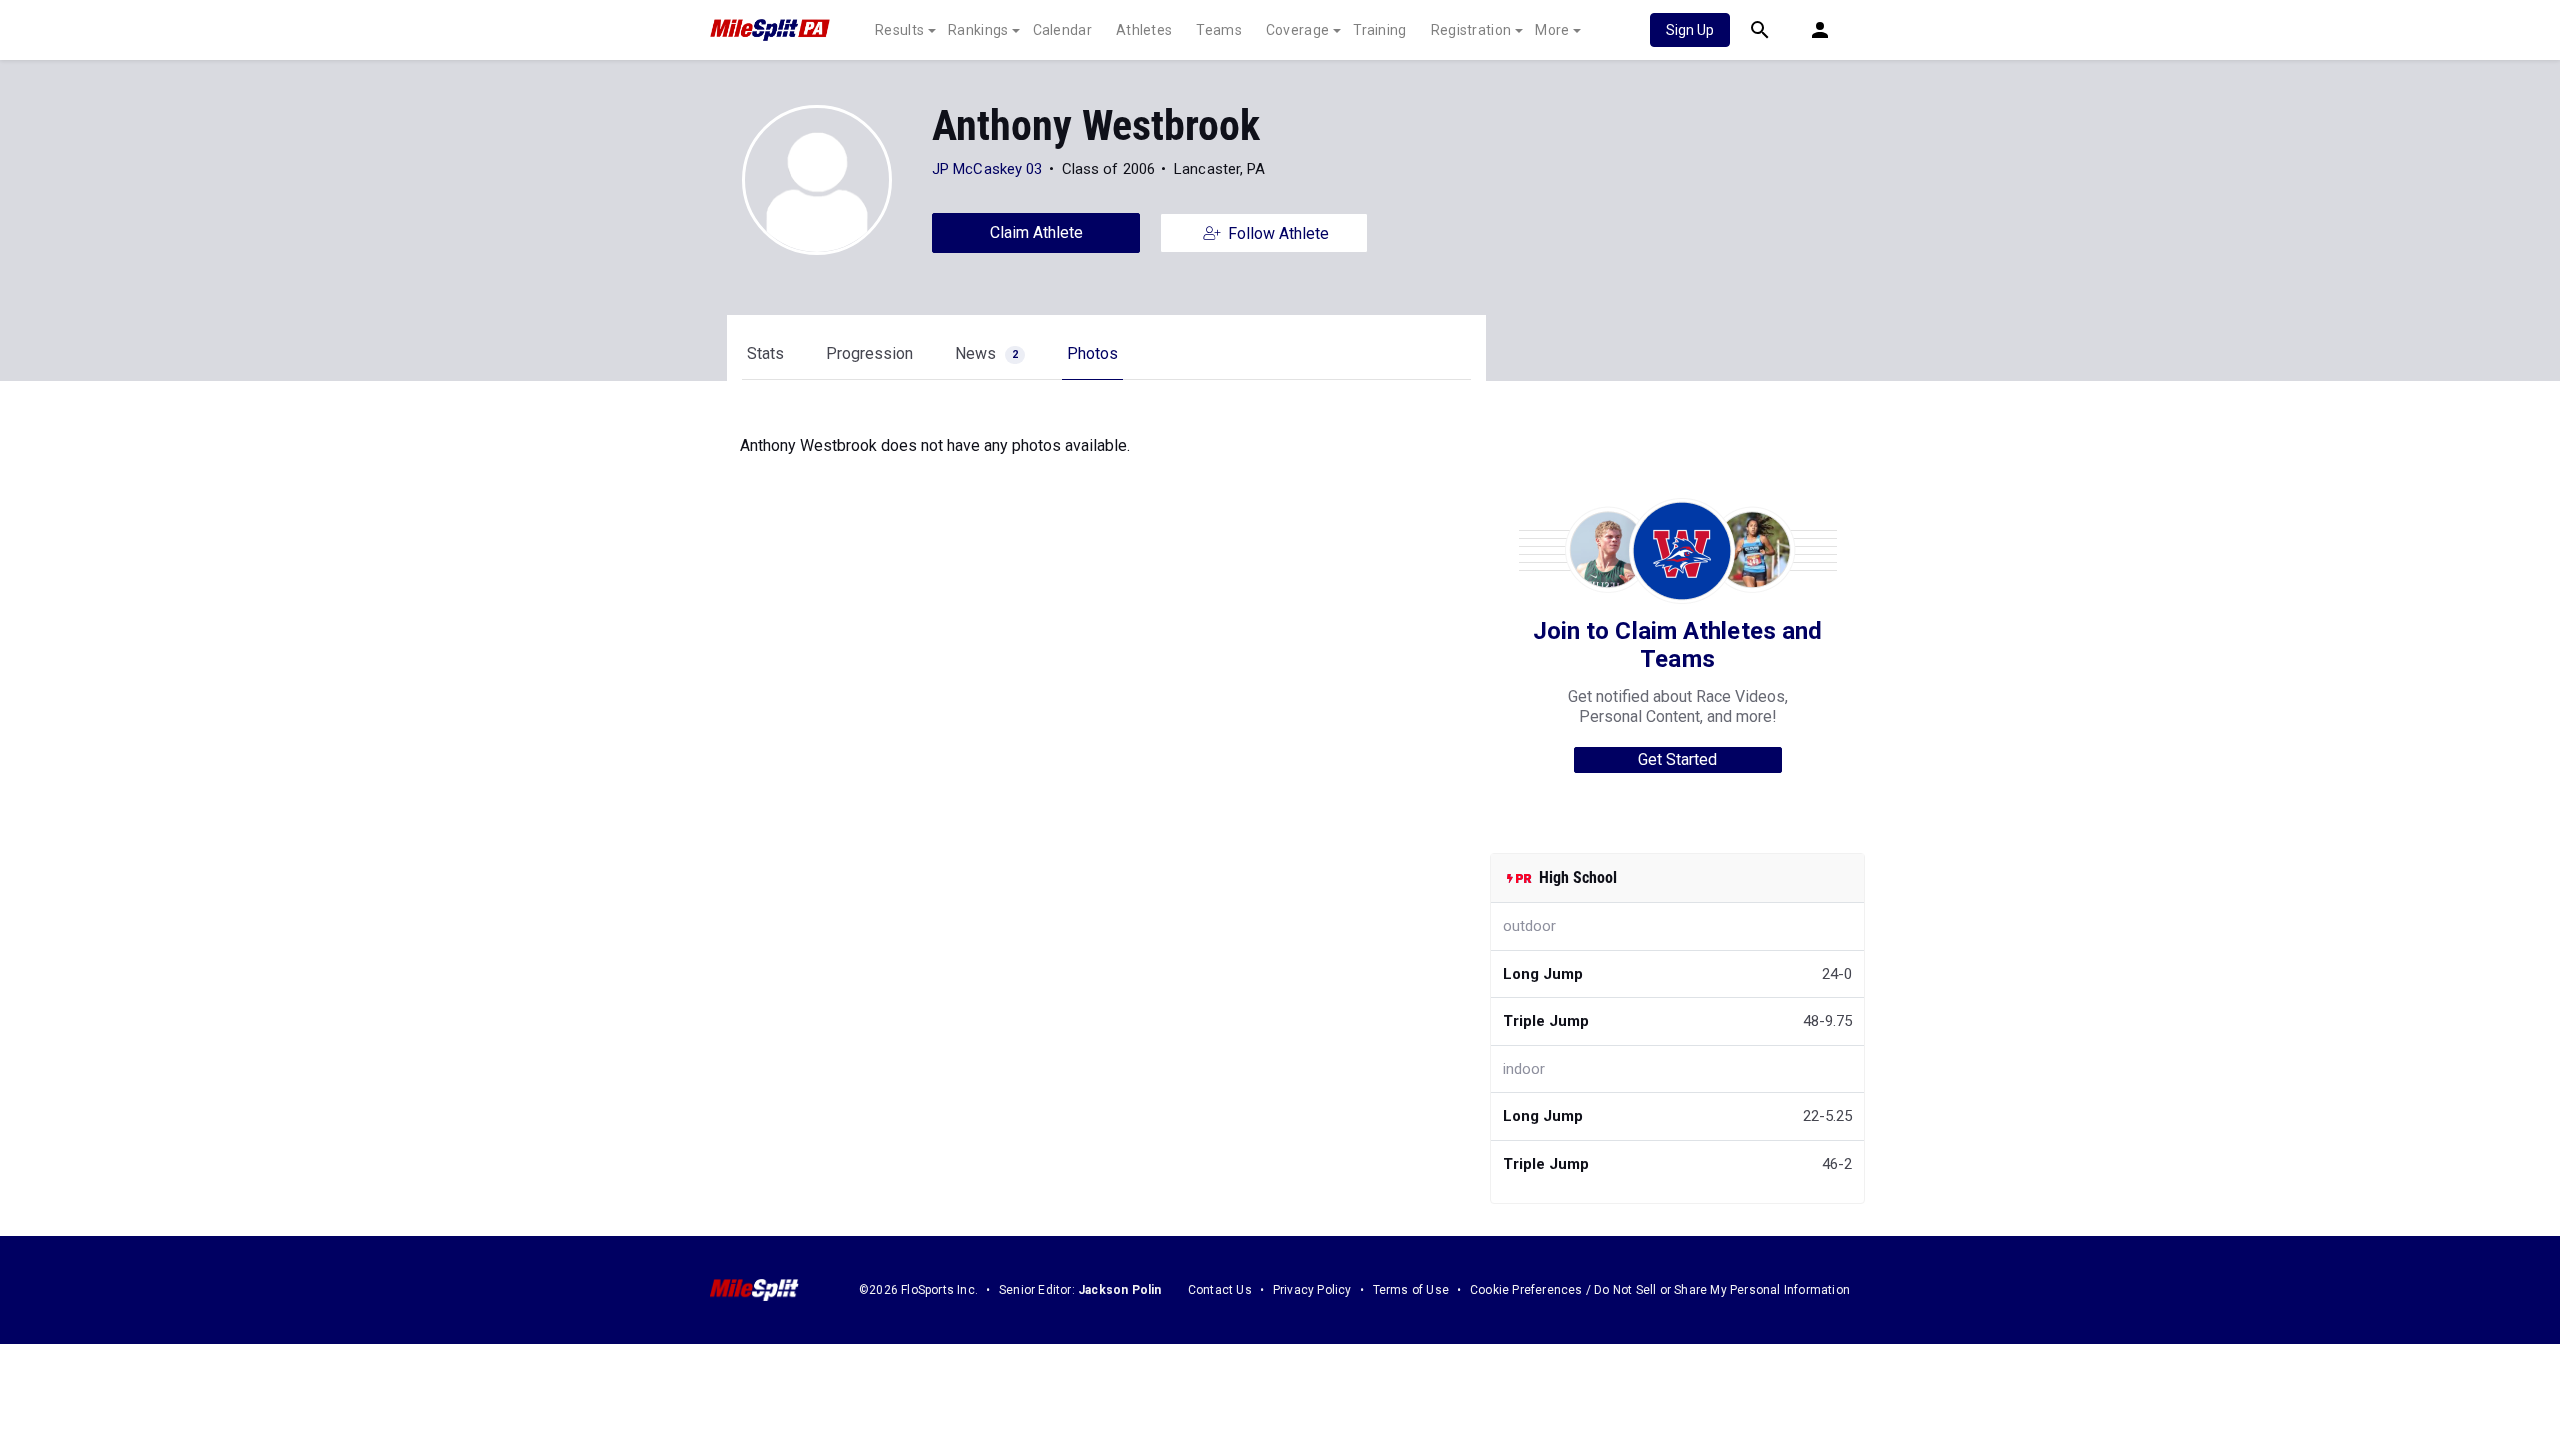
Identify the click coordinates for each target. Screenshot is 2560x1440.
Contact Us (1220, 1290)
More (1552, 30)
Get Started (1677, 759)
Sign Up (1690, 30)
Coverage (1297, 30)
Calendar (1062, 30)
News (986, 353)
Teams (1219, 30)
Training (1379, 30)
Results (899, 30)
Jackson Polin (1120, 1290)
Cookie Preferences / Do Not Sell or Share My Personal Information (1660, 1290)
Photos (1092, 353)
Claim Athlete (1036, 232)
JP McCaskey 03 (987, 169)
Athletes (1144, 30)
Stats (765, 353)
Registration (1471, 30)
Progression (869, 353)
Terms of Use (1411, 1290)
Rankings (978, 30)
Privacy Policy (1312, 1290)
